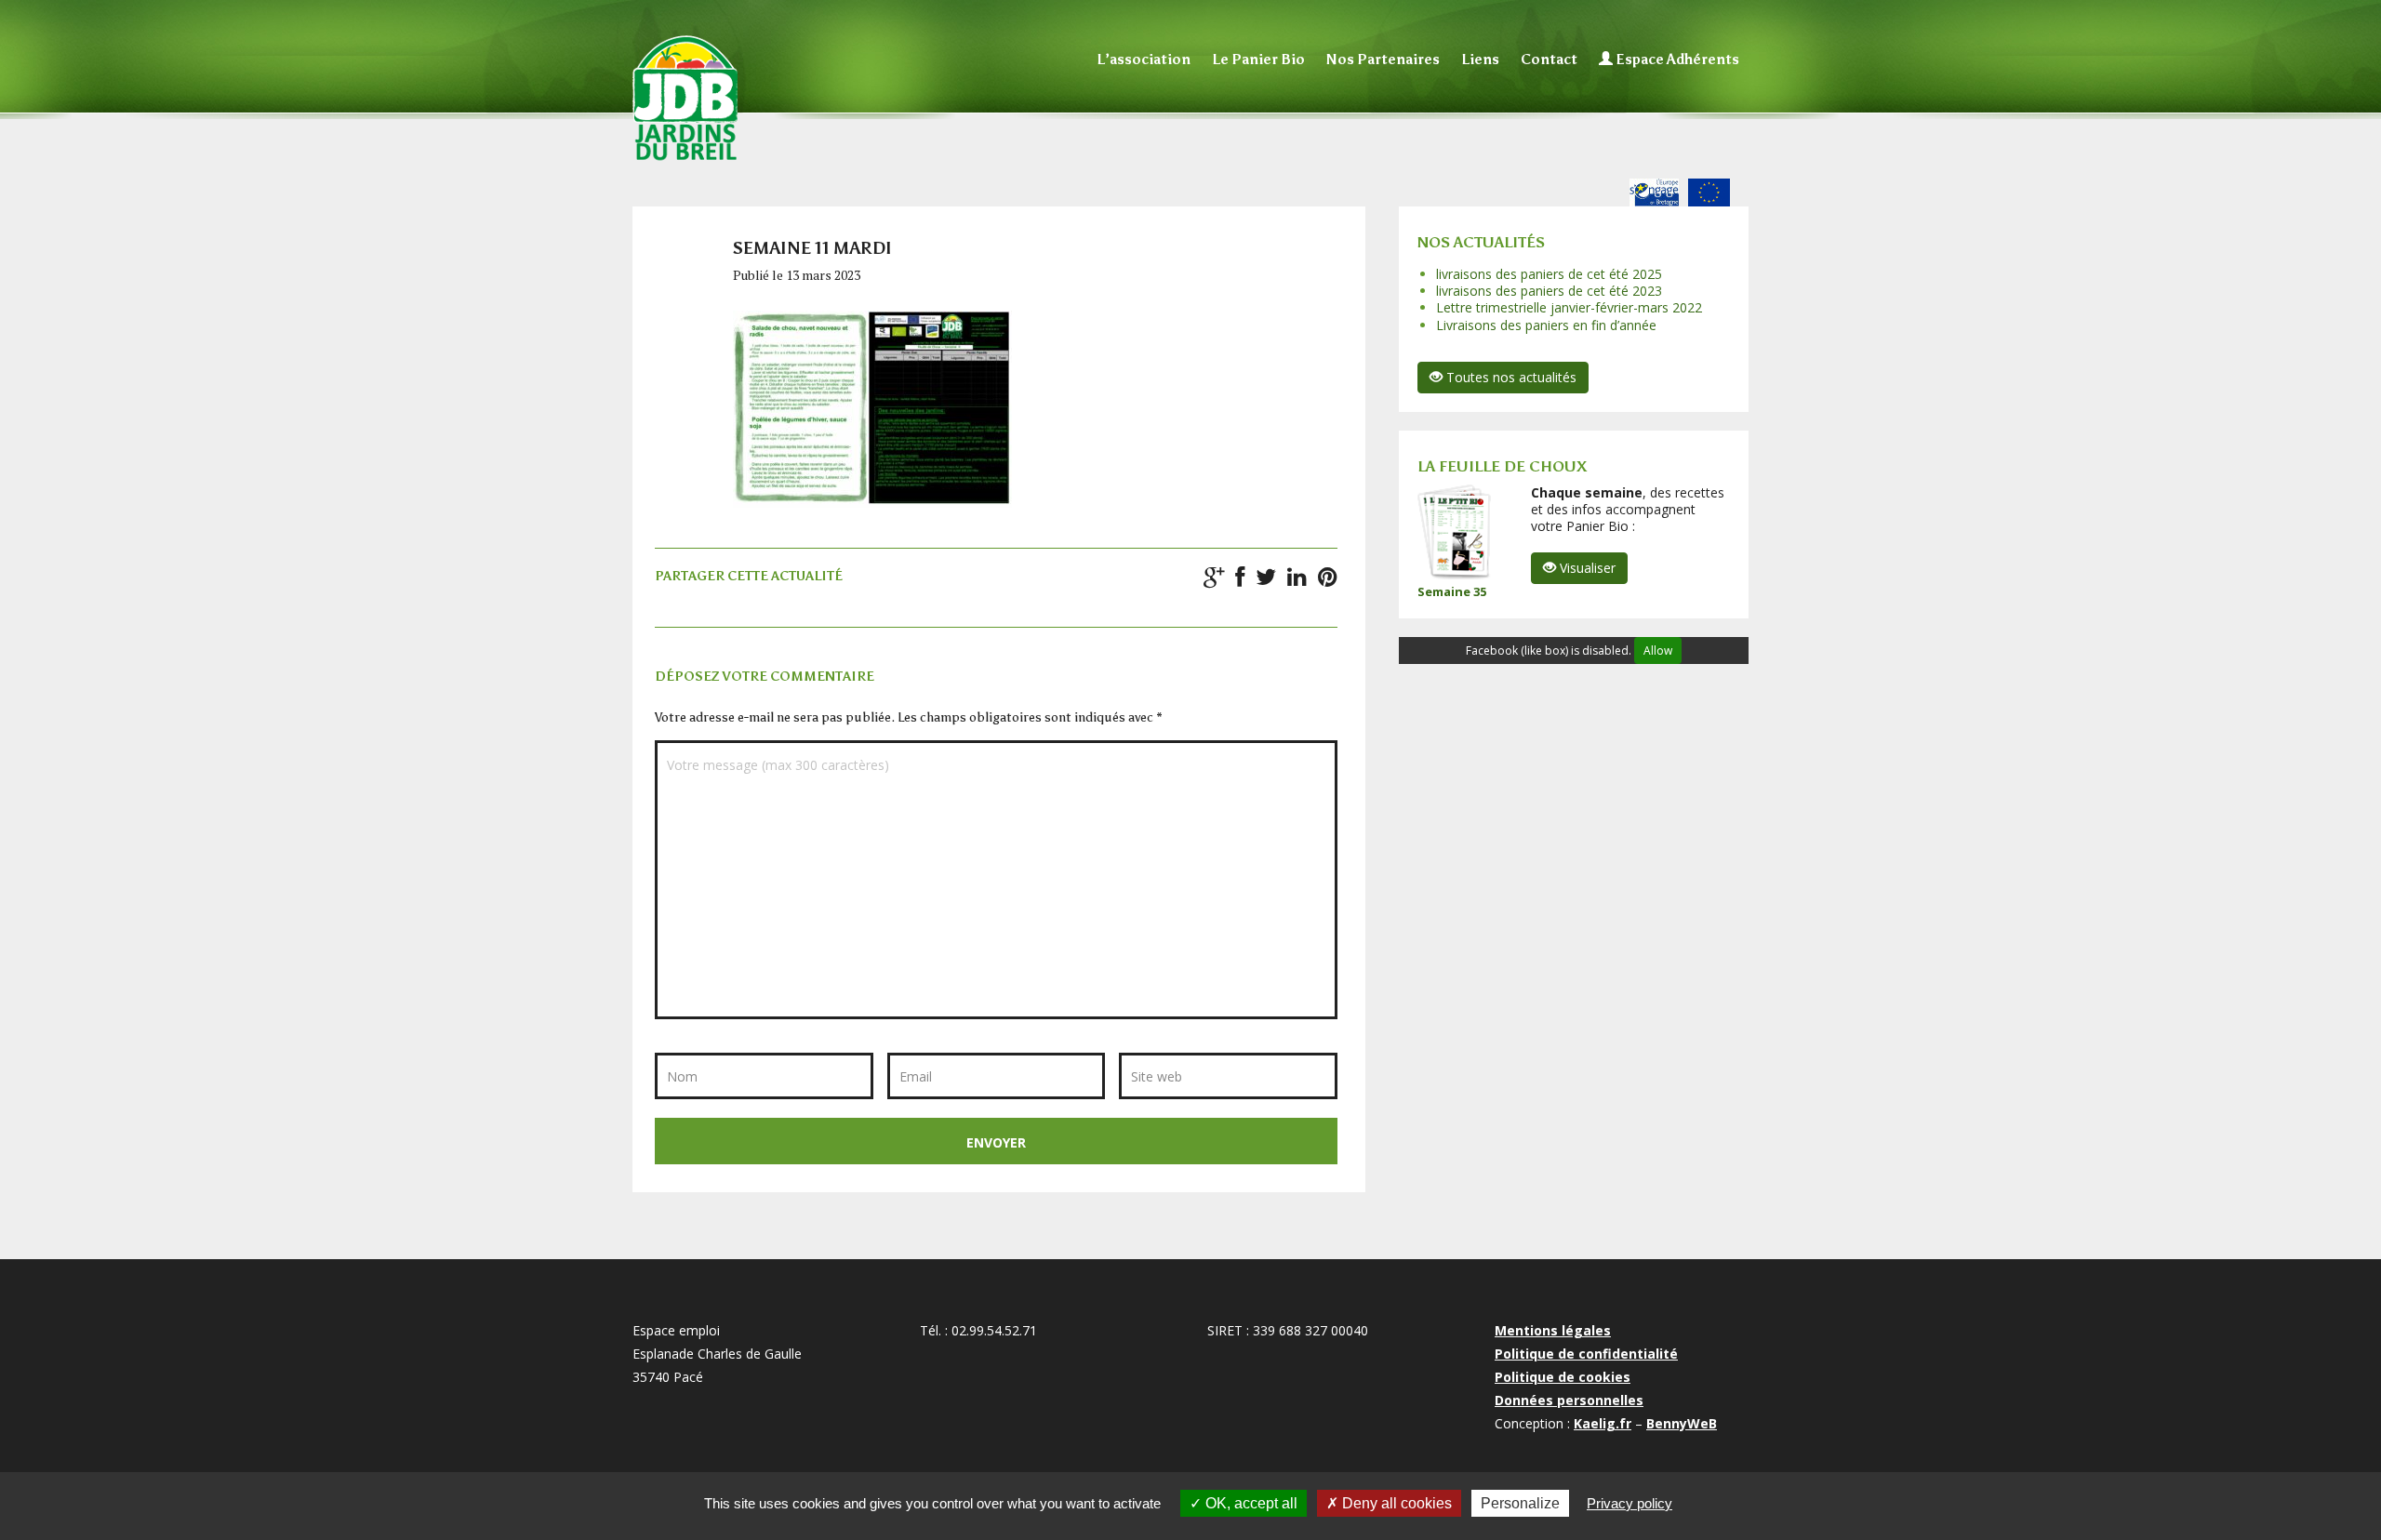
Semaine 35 (1452, 591)
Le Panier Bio (1258, 60)
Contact (1549, 60)
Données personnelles (1569, 1400)
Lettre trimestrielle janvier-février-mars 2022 (1569, 307)
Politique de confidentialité (1586, 1354)
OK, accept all (1250, 1503)
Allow (1658, 651)
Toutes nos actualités (1510, 377)
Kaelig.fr (1603, 1423)
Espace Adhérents (1676, 60)
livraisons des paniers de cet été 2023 (1549, 291)
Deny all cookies (1395, 1503)
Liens (1480, 60)
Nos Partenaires (1383, 60)
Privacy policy (1629, 1503)
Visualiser (1586, 568)
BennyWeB (1682, 1423)
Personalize (1520, 1503)
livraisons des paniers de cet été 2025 (1549, 274)
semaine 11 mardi (812, 248)
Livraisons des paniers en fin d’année (1546, 325)
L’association (1144, 60)
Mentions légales (1553, 1330)
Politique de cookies (1563, 1377)
